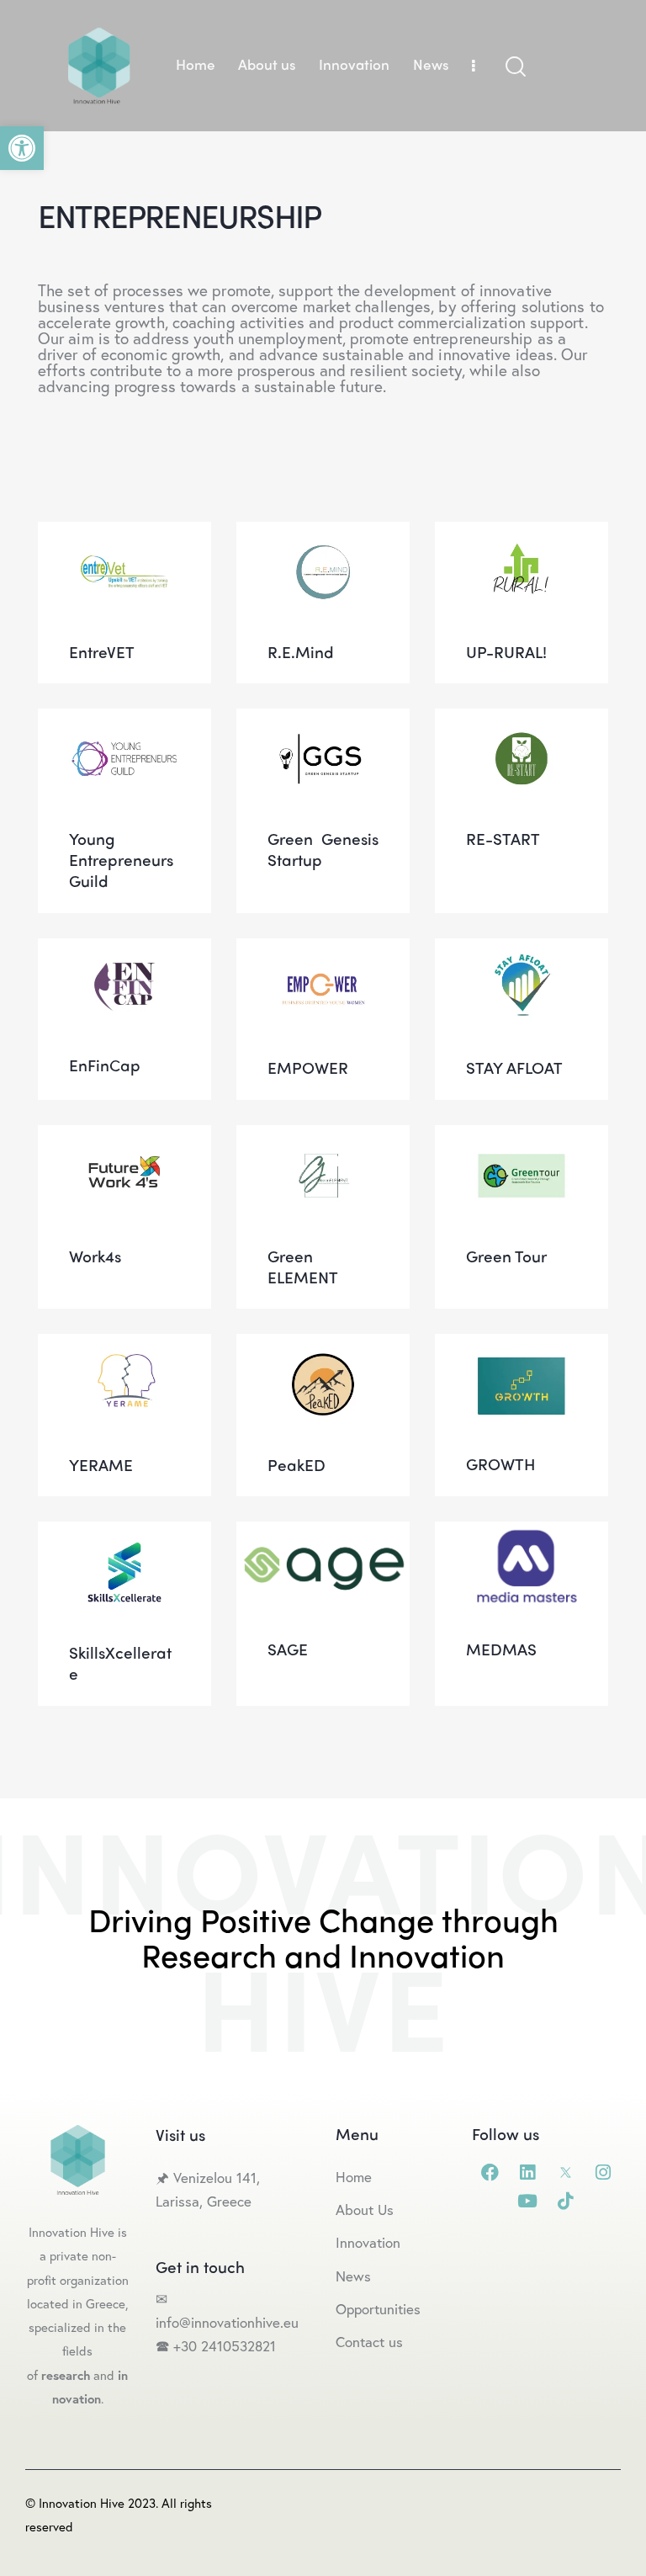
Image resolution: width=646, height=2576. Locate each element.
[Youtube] (528, 2201)
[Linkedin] (528, 2172)
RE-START (522, 725)
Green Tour (522, 1142)
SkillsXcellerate (124, 1538)
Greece (231, 2201)
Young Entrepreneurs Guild (124, 725)
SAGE (323, 1536)
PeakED (323, 1350)
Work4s (125, 1142)
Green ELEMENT (323, 1141)
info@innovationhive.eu (227, 2322)
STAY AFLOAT (522, 954)
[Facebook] (490, 2172)
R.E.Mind (323, 537)
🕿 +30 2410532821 (216, 2346)
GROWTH (522, 1350)
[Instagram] (604, 2172)
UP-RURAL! (522, 537)
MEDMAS (522, 1536)
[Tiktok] (566, 2201)
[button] (22, 148)
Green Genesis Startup (323, 725)
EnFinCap (124, 952)
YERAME (125, 1350)
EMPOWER (323, 954)
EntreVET (124, 537)
